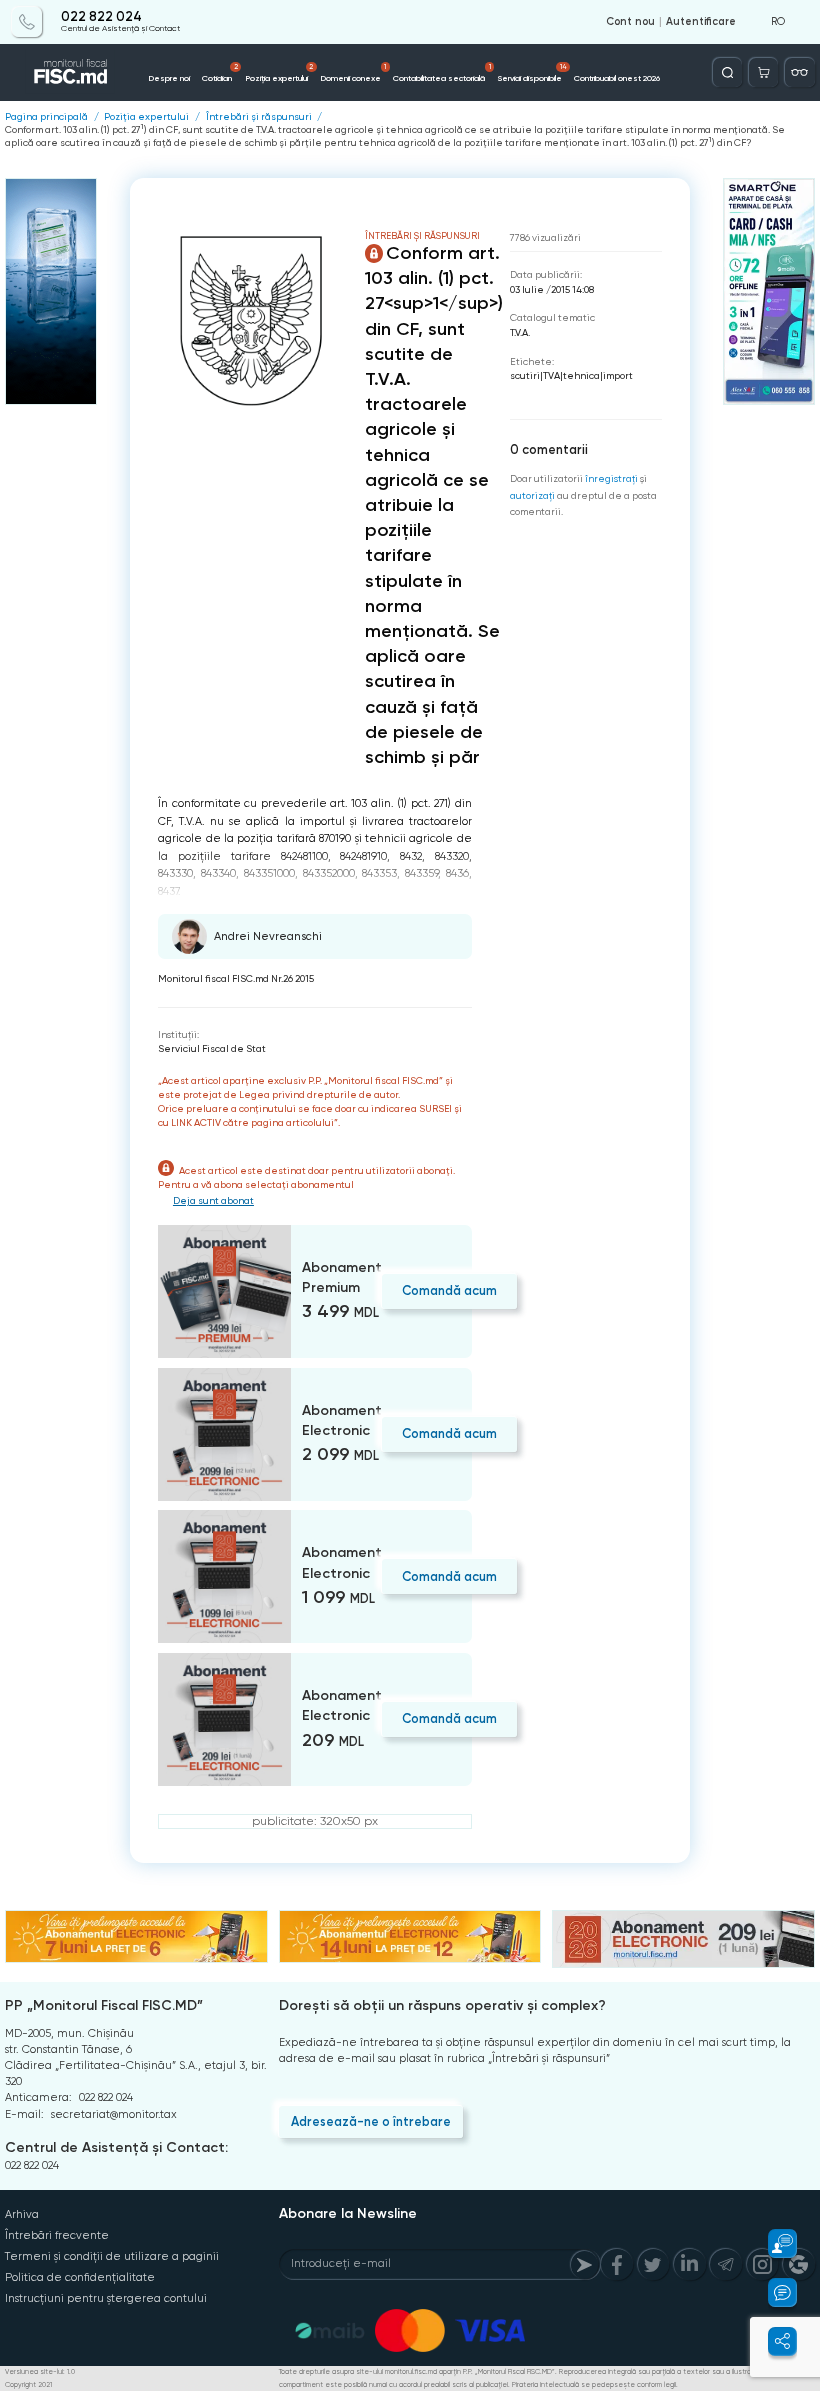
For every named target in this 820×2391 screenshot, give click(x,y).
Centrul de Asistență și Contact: (116, 2147)
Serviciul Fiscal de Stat (212, 1048)
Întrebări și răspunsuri (259, 117)
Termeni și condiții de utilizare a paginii (112, 2256)
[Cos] (763, 72)
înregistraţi (611, 478)
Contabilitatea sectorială (441, 73)
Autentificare (701, 22)
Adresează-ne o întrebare (371, 2121)
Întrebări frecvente (57, 2235)
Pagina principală (46, 117)
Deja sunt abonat (213, 1200)
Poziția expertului (279, 73)
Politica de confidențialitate (80, 2277)
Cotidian (219, 73)
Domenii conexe (353, 73)
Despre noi (169, 78)
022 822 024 (101, 17)
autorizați (532, 495)
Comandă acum (449, 1290)
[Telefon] (26, 21)
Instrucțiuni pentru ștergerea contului (106, 2298)
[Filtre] (799, 72)
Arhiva (22, 2214)
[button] (773, 2243)
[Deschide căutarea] (727, 72)
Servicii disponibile (532, 73)
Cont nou (630, 22)
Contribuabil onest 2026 (617, 78)
